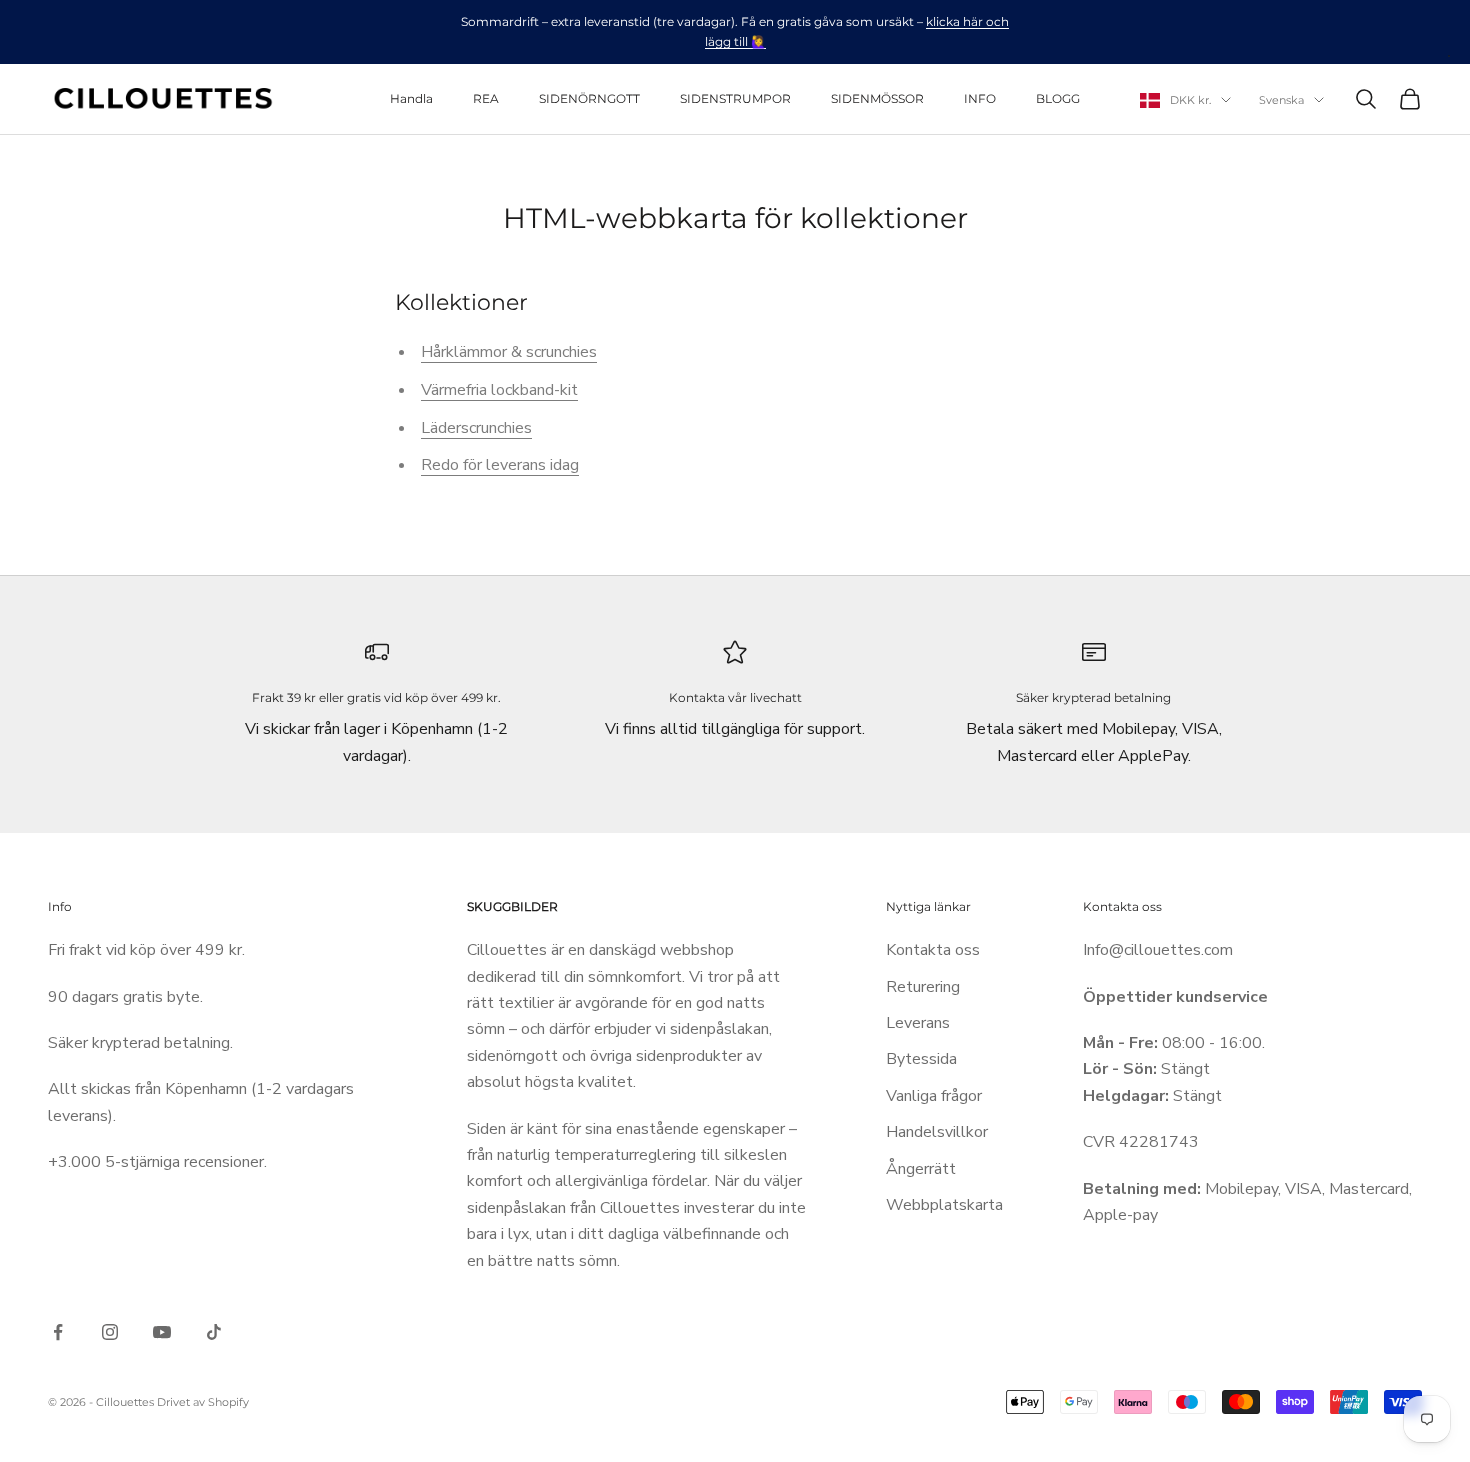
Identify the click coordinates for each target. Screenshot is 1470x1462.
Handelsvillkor (937, 1132)
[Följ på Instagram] (110, 1332)
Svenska (1281, 100)
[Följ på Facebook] (58, 1332)
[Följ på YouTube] (162, 1332)
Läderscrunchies (476, 428)
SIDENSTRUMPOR (735, 98)
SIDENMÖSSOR (877, 98)
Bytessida (921, 1059)
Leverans (918, 1023)
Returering (923, 987)
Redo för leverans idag (500, 465)
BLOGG (1058, 98)
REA (486, 98)
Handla (411, 98)
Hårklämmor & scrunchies (509, 352)
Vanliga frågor (934, 1096)
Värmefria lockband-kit (499, 390)
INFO (980, 98)
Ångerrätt (921, 1169)
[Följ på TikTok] (214, 1332)
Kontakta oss (933, 950)
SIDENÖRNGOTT (589, 98)
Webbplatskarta (944, 1205)
